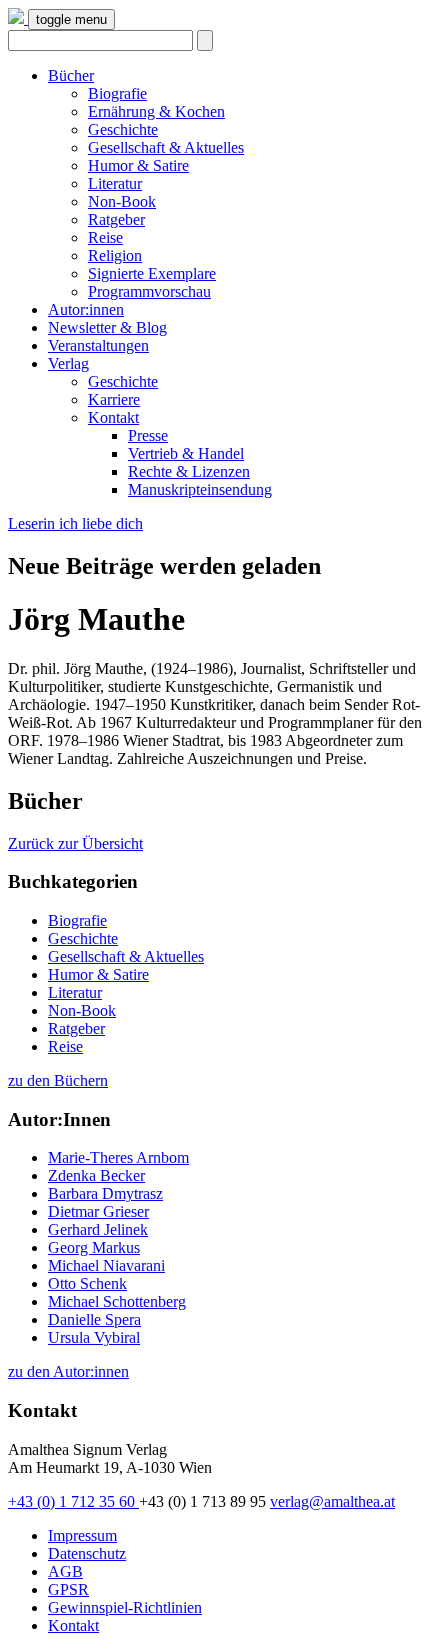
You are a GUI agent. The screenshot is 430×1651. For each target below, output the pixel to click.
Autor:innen (86, 309)
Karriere (114, 399)
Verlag (68, 363)
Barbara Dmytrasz (105, 1193)
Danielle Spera (94, 1319)
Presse (148, 435)
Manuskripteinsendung (200, 489)
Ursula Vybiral (94, 1337)
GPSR (68, 1589)
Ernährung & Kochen (156, 111)
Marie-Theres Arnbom (118, 1157)
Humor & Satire (138, 165)
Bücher (71, 75)
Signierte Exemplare (152, 273)
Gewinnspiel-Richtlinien (125, 1607)
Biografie (117, 93)
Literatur (115, 183)
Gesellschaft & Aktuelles (166, 147)
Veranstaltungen (98, 345)
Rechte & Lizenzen (189, 471)
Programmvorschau (149, 291)
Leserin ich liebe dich (75, 523)
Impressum (82, 1535)
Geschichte (123, 129)
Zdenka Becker (96, 1175)
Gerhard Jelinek (98, 1229)
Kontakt (113, 417)
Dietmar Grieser (98, 1211)
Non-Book (122, 201)
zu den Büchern (58, 1080)
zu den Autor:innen (68, 1371)
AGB (65, 1571)
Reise (105, 237)
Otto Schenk (87, 1283)
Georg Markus (94, 1247)
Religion (115, 255)
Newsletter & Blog (107, 327)
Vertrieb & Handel (186, 453)
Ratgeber (116, 219)
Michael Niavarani (106, 1265)
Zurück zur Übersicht (75, 843)
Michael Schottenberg (117, 1301)
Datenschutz (87, 1553)
